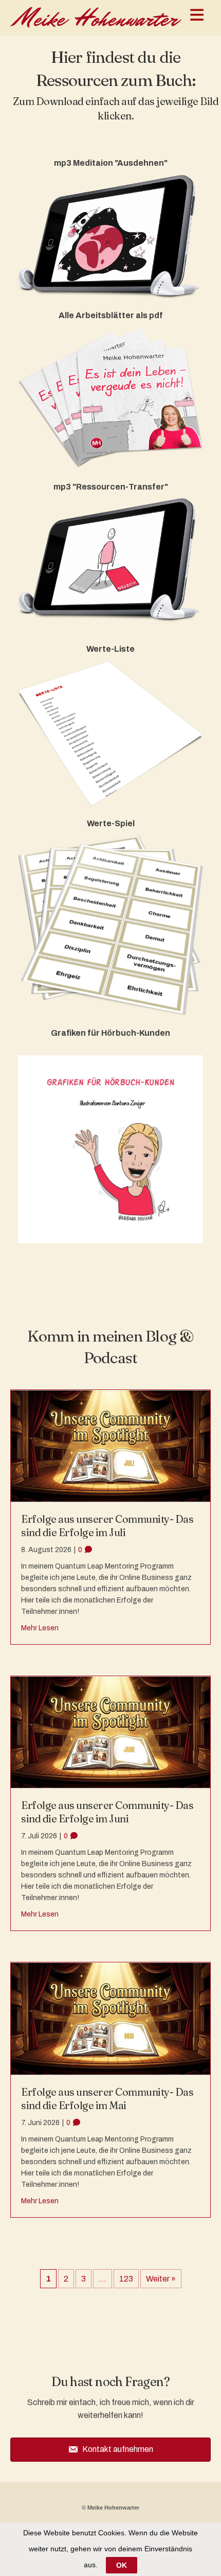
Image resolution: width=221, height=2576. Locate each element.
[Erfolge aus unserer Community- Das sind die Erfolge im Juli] (110, 1445)
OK (122, 2565)
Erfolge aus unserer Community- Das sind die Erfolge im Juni (107, 1812)
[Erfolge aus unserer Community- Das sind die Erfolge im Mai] (110, 2018)
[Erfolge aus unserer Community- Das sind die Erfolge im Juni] (110, 1731)
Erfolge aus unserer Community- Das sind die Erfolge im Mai (107, 2099)
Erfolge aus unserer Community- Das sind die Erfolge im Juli (107, 1526)
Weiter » (161, 2279)
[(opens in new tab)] (110, 236)
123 (126, 2279)
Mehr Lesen (40, 1628)
